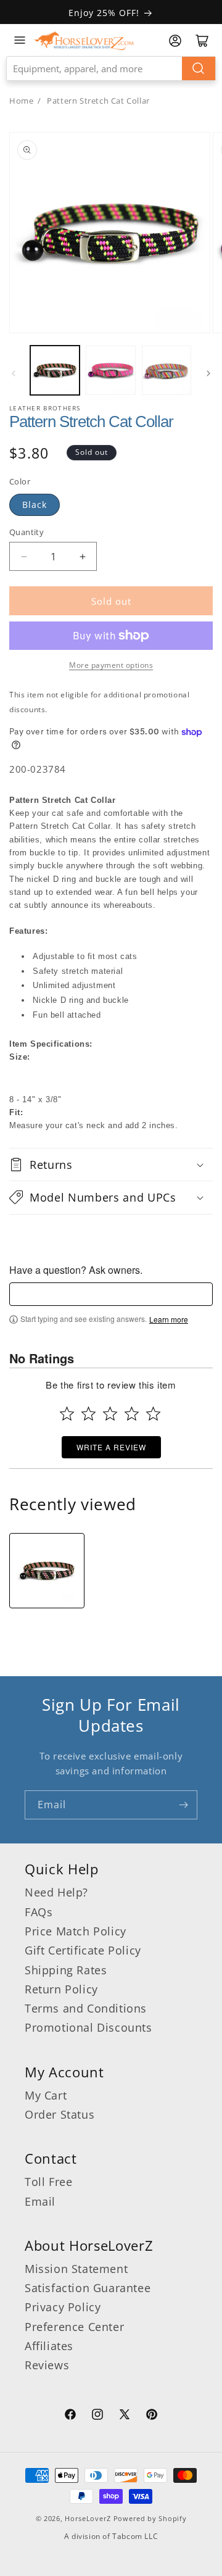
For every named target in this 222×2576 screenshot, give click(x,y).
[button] (111, 1165)
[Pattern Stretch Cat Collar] (47, 1571)
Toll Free (48, 2182)
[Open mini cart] (202, 41)
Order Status (60, 2114)
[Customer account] (175, 41)
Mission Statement (76, 2269)
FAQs (39, 1912)
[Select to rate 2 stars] (88, 1414)
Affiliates (49, 2346)
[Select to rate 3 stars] (110, 1414)
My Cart (46, 2095)
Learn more (169, 1319)
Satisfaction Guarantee (88, 2288)
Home (21, 101)
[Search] (199, 69)
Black (35, 505)
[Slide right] (208, 373)
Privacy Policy (63, 2307)
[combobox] (111, 69)
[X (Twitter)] (125, 2416)
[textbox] (111, 1294)
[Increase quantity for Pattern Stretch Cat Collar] (82, 556)
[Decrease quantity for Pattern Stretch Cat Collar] (24, 556)
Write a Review (111, 1447)
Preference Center (74, 2327)
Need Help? (56, 1892)
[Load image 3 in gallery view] (166, 370)
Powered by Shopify (150, 2518)
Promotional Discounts (88, 2027)
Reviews (47, 2365)
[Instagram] (97, 2416)
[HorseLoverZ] (84, 40)
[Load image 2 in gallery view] (110, 370)
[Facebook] (70, 2416)
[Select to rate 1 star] (67, 1414)
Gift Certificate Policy (83, 1950)
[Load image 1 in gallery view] (55, 370)
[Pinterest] (152, 2416)
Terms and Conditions (86, 2008)
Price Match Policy (76, 1931)
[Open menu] (20, 40)
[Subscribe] (183, 1805)
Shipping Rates (66, 1970)
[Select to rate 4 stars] (132, 1414)
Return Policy (61, 1989)
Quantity (27, 532)
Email (40, 2201)
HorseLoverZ (88, 2518)
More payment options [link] (111, 665)
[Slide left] (14, 373)
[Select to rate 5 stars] (153, 1414)
